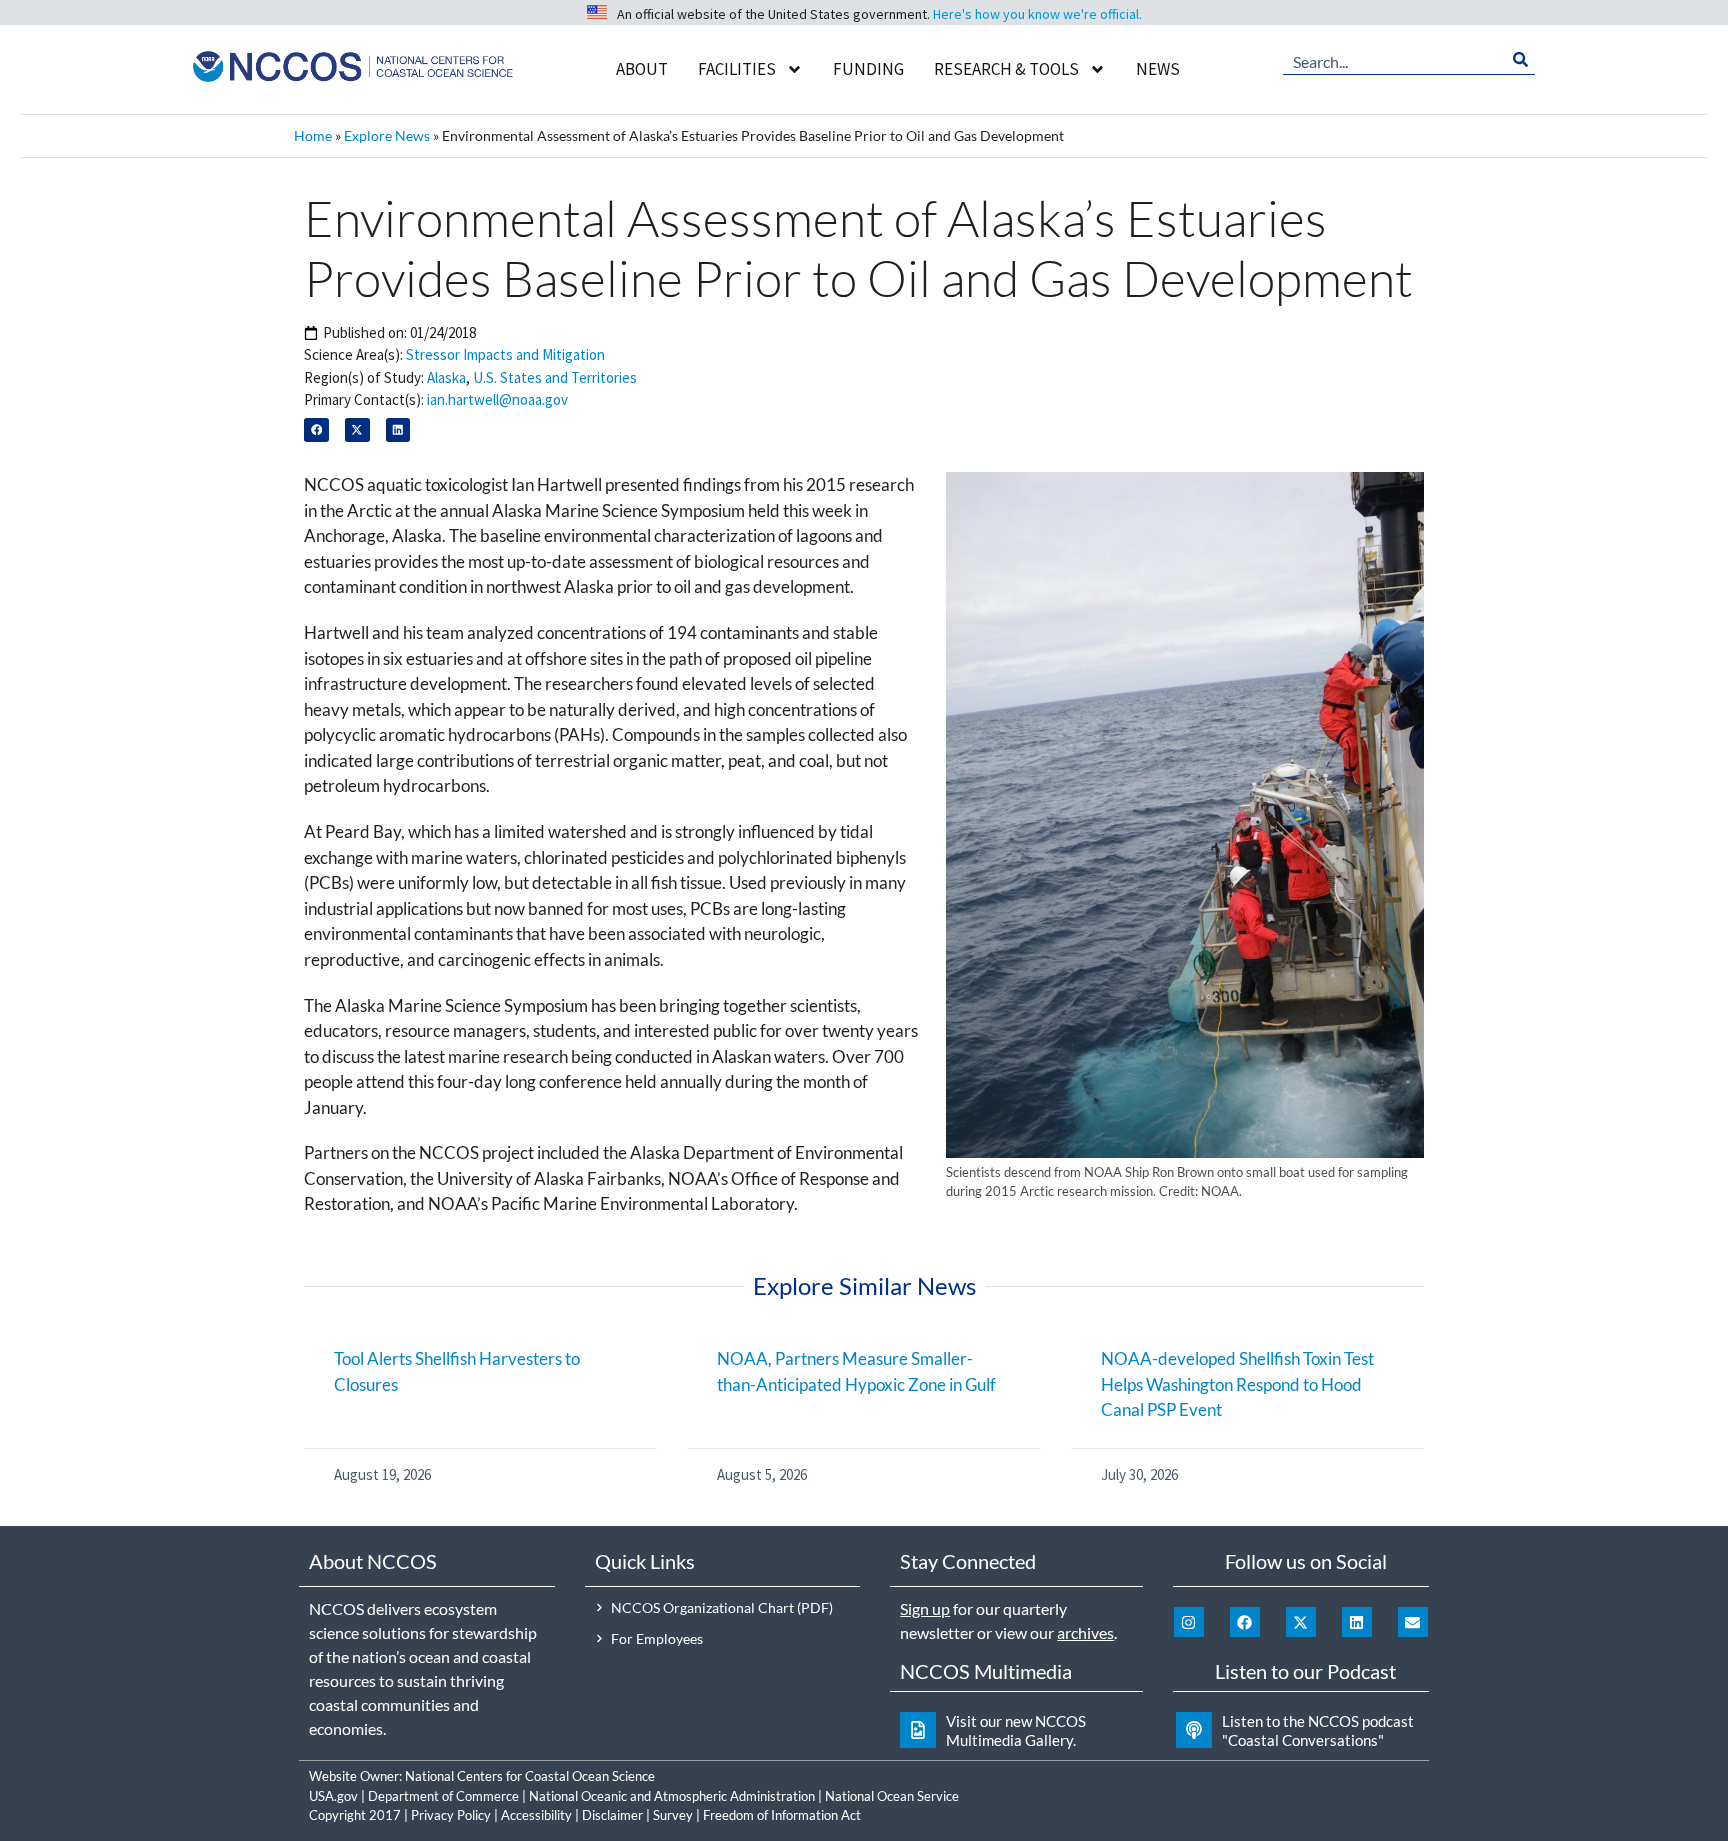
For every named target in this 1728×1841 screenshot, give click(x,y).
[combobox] (1394, 60)
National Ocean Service (892, 1796)
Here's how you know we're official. (1037, 14)
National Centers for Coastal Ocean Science (530, 1776)
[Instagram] (1189, 1622)
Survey (673, 1815)
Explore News (387, 135)
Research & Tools (1006, 69)
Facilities (737, 69)
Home (313, 135)
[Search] (1520, 60)
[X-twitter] (1301, 1622)
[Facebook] (1245, 1622)
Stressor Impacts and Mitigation (505, 354)
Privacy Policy (451, 1815)
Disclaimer (612, 1815)
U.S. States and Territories (555, 377)
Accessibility (536, 1815)
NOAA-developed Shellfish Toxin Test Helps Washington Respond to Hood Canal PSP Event (1237, 1384)
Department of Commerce (443, 1796)
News (1158, 69)
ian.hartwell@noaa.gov (497, 399)
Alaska (446, 377)
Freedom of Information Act (782, 1815)
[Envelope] (1413, 1622)
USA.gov (333, 1796)
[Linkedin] (1357, 1622)
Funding (868, 69)
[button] (316, 430)
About (642, 69)
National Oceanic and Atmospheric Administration (672, 1796)
